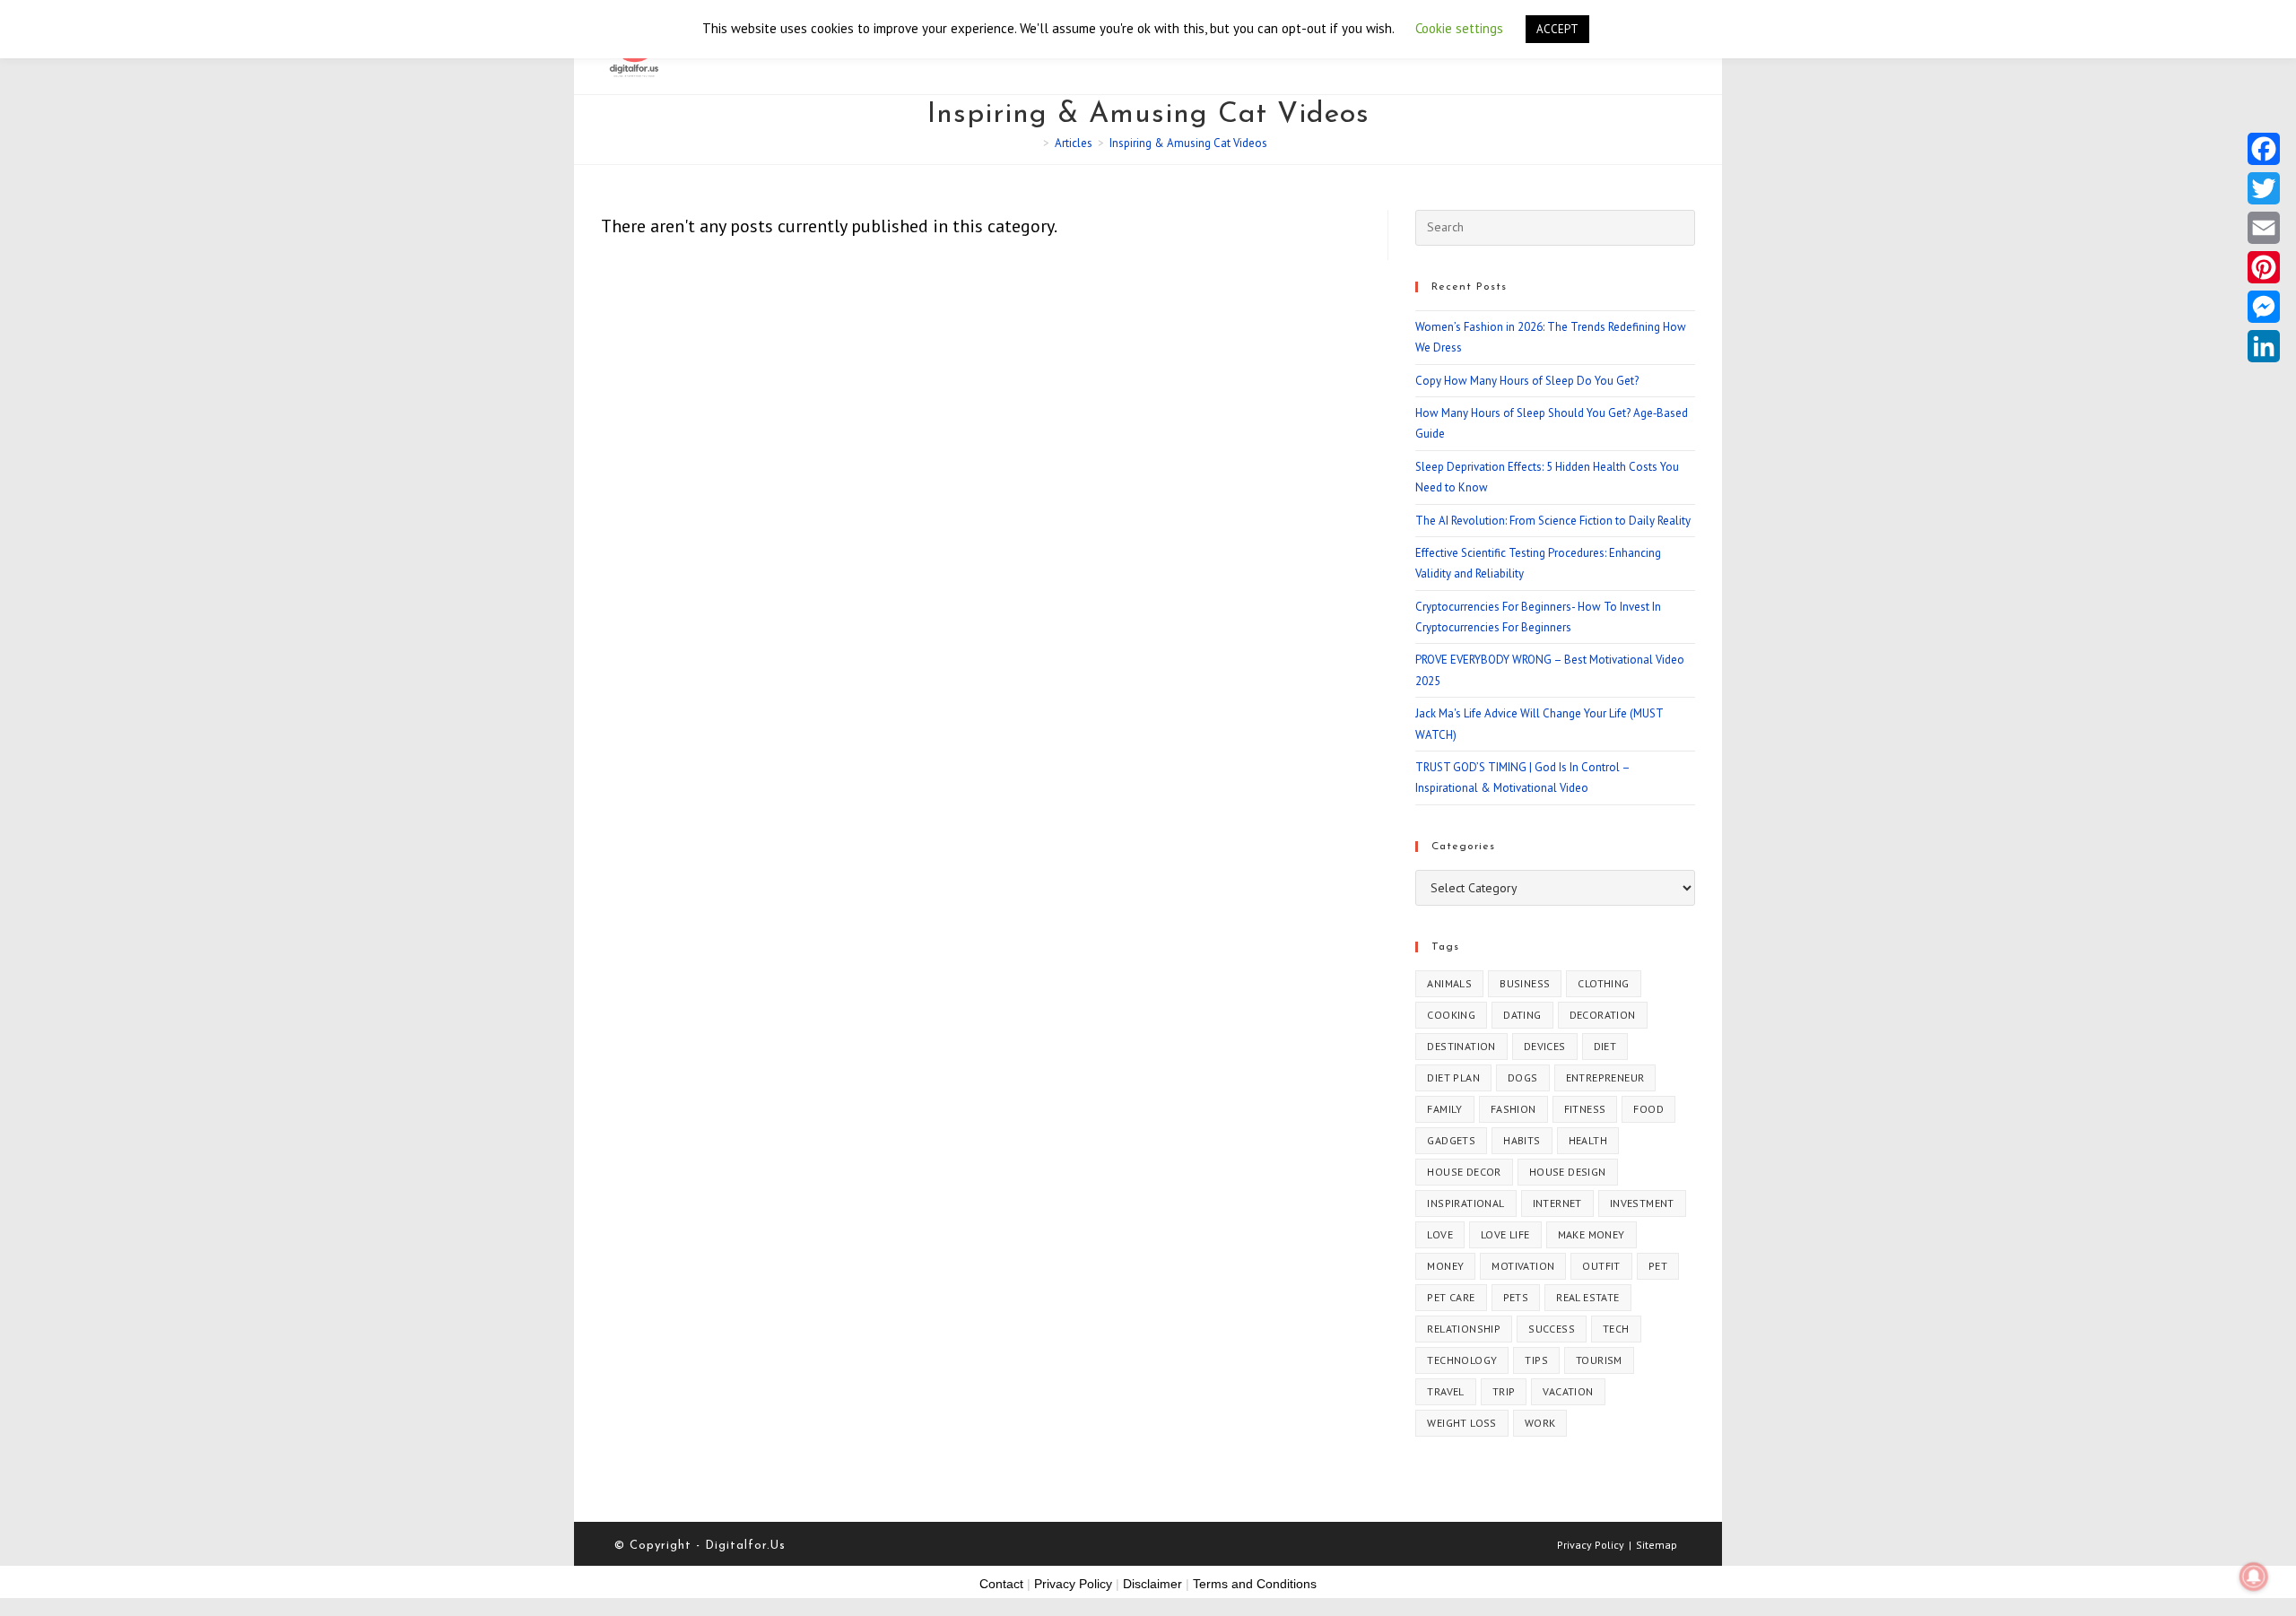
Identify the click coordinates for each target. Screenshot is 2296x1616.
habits (1522, 1140)
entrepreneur (1605, 1077)
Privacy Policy (1591, 1545)
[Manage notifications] (2254, 1577)
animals (1449, 983)
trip (1504, 1391)
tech (1616, 1329)
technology (1462, 1360)
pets (1516, 1297)
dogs (1523, 1077)
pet (1658, 1266)
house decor (1464, 1172)
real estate (1587, 1297)
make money (1592, 1234)
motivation (1523, 1266)
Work (1540, 1423)
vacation (1568, 1391)
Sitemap (1657, 1545)
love (1440, 1234)
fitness (1585, 1109)
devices (1545, 1046)
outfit (1601, 1266)
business (1525, 983)
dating (1522, 1015)
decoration (1603, 1015)
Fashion (1513, 1109)
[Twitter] (2264, 188)
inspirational (1465, 1203)
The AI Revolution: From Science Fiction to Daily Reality (1553, 521)
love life (1505, 1234)
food (1648, 1109)
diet (1605, 1046)
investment (1642, 1203)
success (1552, 1329)
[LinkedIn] (2264, 346)
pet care (1451, 1297)
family (1444, 1109)
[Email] (2264, 228)
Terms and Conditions (1255, 1584)
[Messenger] (2264, 307)
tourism (1599, 1360)
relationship (1464, 1329)
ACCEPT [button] (1557, 29)
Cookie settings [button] (1459, 28)
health (1588, 1140)
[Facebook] (2264, 149)
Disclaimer (1152, 1584)
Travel (1445, 1391)
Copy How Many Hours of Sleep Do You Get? (1527, 381)
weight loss (1461, 1423)
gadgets (1451, 1140)
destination (1461, 1046)
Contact (1001, 1584)
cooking (1451, 1015)
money (1445, 1266)
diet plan (1453, 1077)
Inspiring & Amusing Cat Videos (1188, 143)
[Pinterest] (2264, 267)
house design (1568, 1172)
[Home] (1033, 143)
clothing (1603, 983)
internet (1557, 1203)
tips (1536, 1360)
